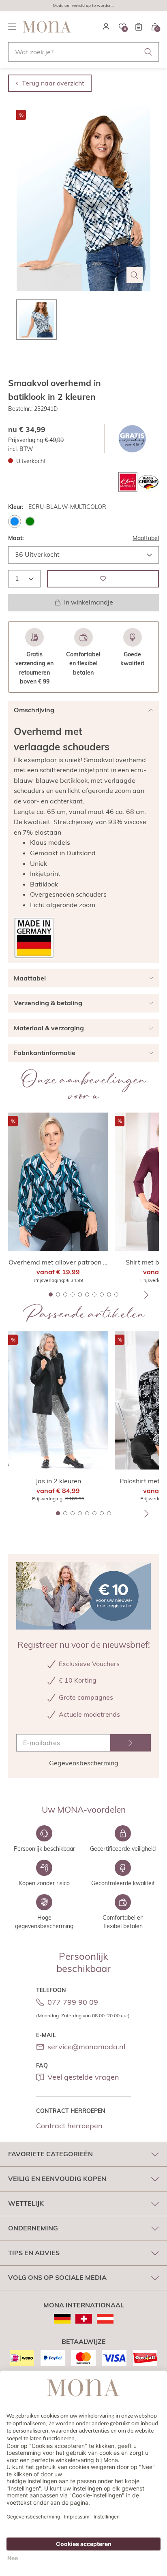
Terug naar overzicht (53, 83)
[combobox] (83, 52)
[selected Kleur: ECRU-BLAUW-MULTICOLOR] (15, 521)
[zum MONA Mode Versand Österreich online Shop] (105, 2319)
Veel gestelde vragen (83, 2077)
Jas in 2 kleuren (58, 1481)
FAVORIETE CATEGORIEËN (50, 2154)
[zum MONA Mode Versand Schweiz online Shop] (84, 2319)
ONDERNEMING (33, 2228)
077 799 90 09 (73, 2002)
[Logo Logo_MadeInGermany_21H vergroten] (34, 938)
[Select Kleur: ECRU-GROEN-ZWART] (30, 521)
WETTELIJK (26, 2203)
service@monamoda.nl (86, 2047)
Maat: (16, 538)
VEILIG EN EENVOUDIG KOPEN (57, 2179)
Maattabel (146, 538)
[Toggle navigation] (12, 27)
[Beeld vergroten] (135, 275)
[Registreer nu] (131, 1743)
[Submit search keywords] (148, 52)
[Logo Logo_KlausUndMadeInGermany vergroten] (139, 482)
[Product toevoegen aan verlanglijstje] (103, 579)
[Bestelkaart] (139, 27)
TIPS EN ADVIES (34, 2253)
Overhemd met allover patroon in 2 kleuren (58, 1262)
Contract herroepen (69, 2126)
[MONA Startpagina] (47, 27)
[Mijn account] (106, 27)
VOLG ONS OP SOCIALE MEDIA (57, 2277)
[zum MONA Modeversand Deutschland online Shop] (62, 2319)
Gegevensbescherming (84, 1763)
